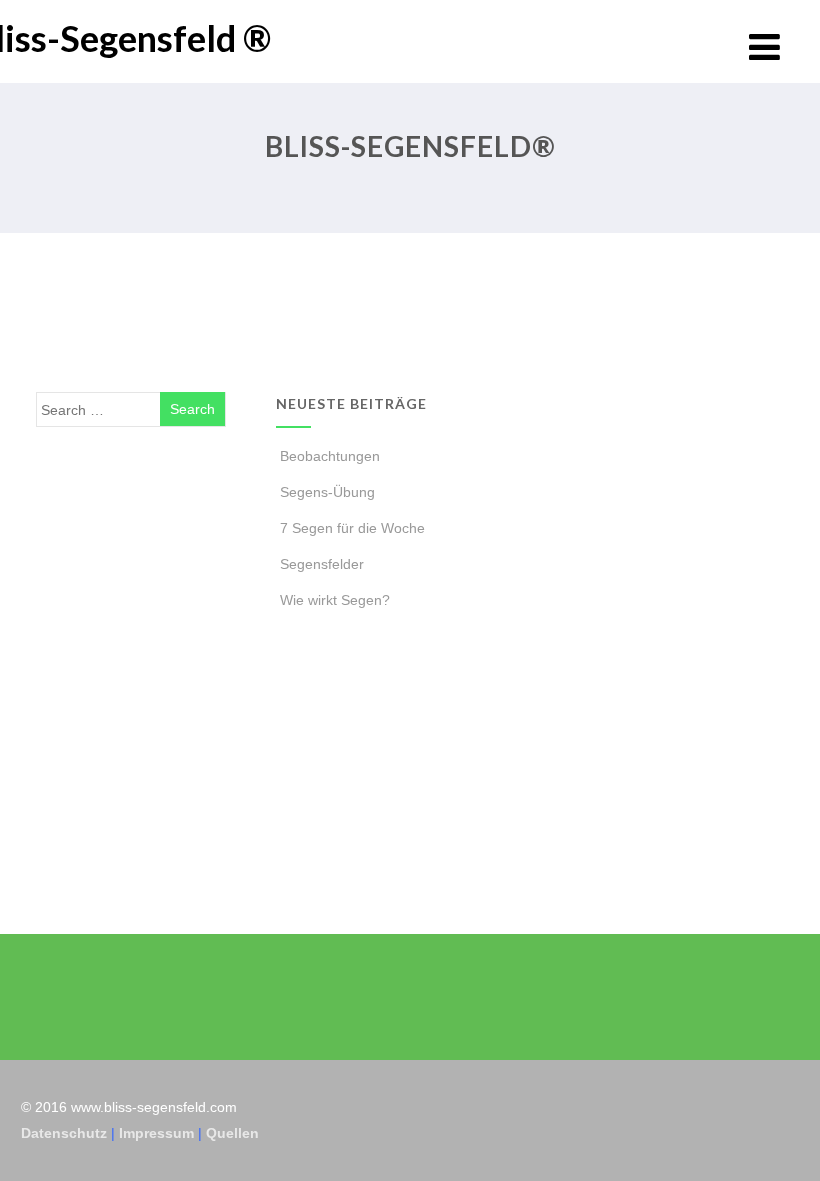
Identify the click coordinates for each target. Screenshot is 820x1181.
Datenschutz (64, 1133)
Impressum (156, 1133)
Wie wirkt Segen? (335, 600)
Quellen (232, 1133)
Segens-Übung (327, 492)
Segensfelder (322, 564)
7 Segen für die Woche (352, 528)
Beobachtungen (330, 456)
